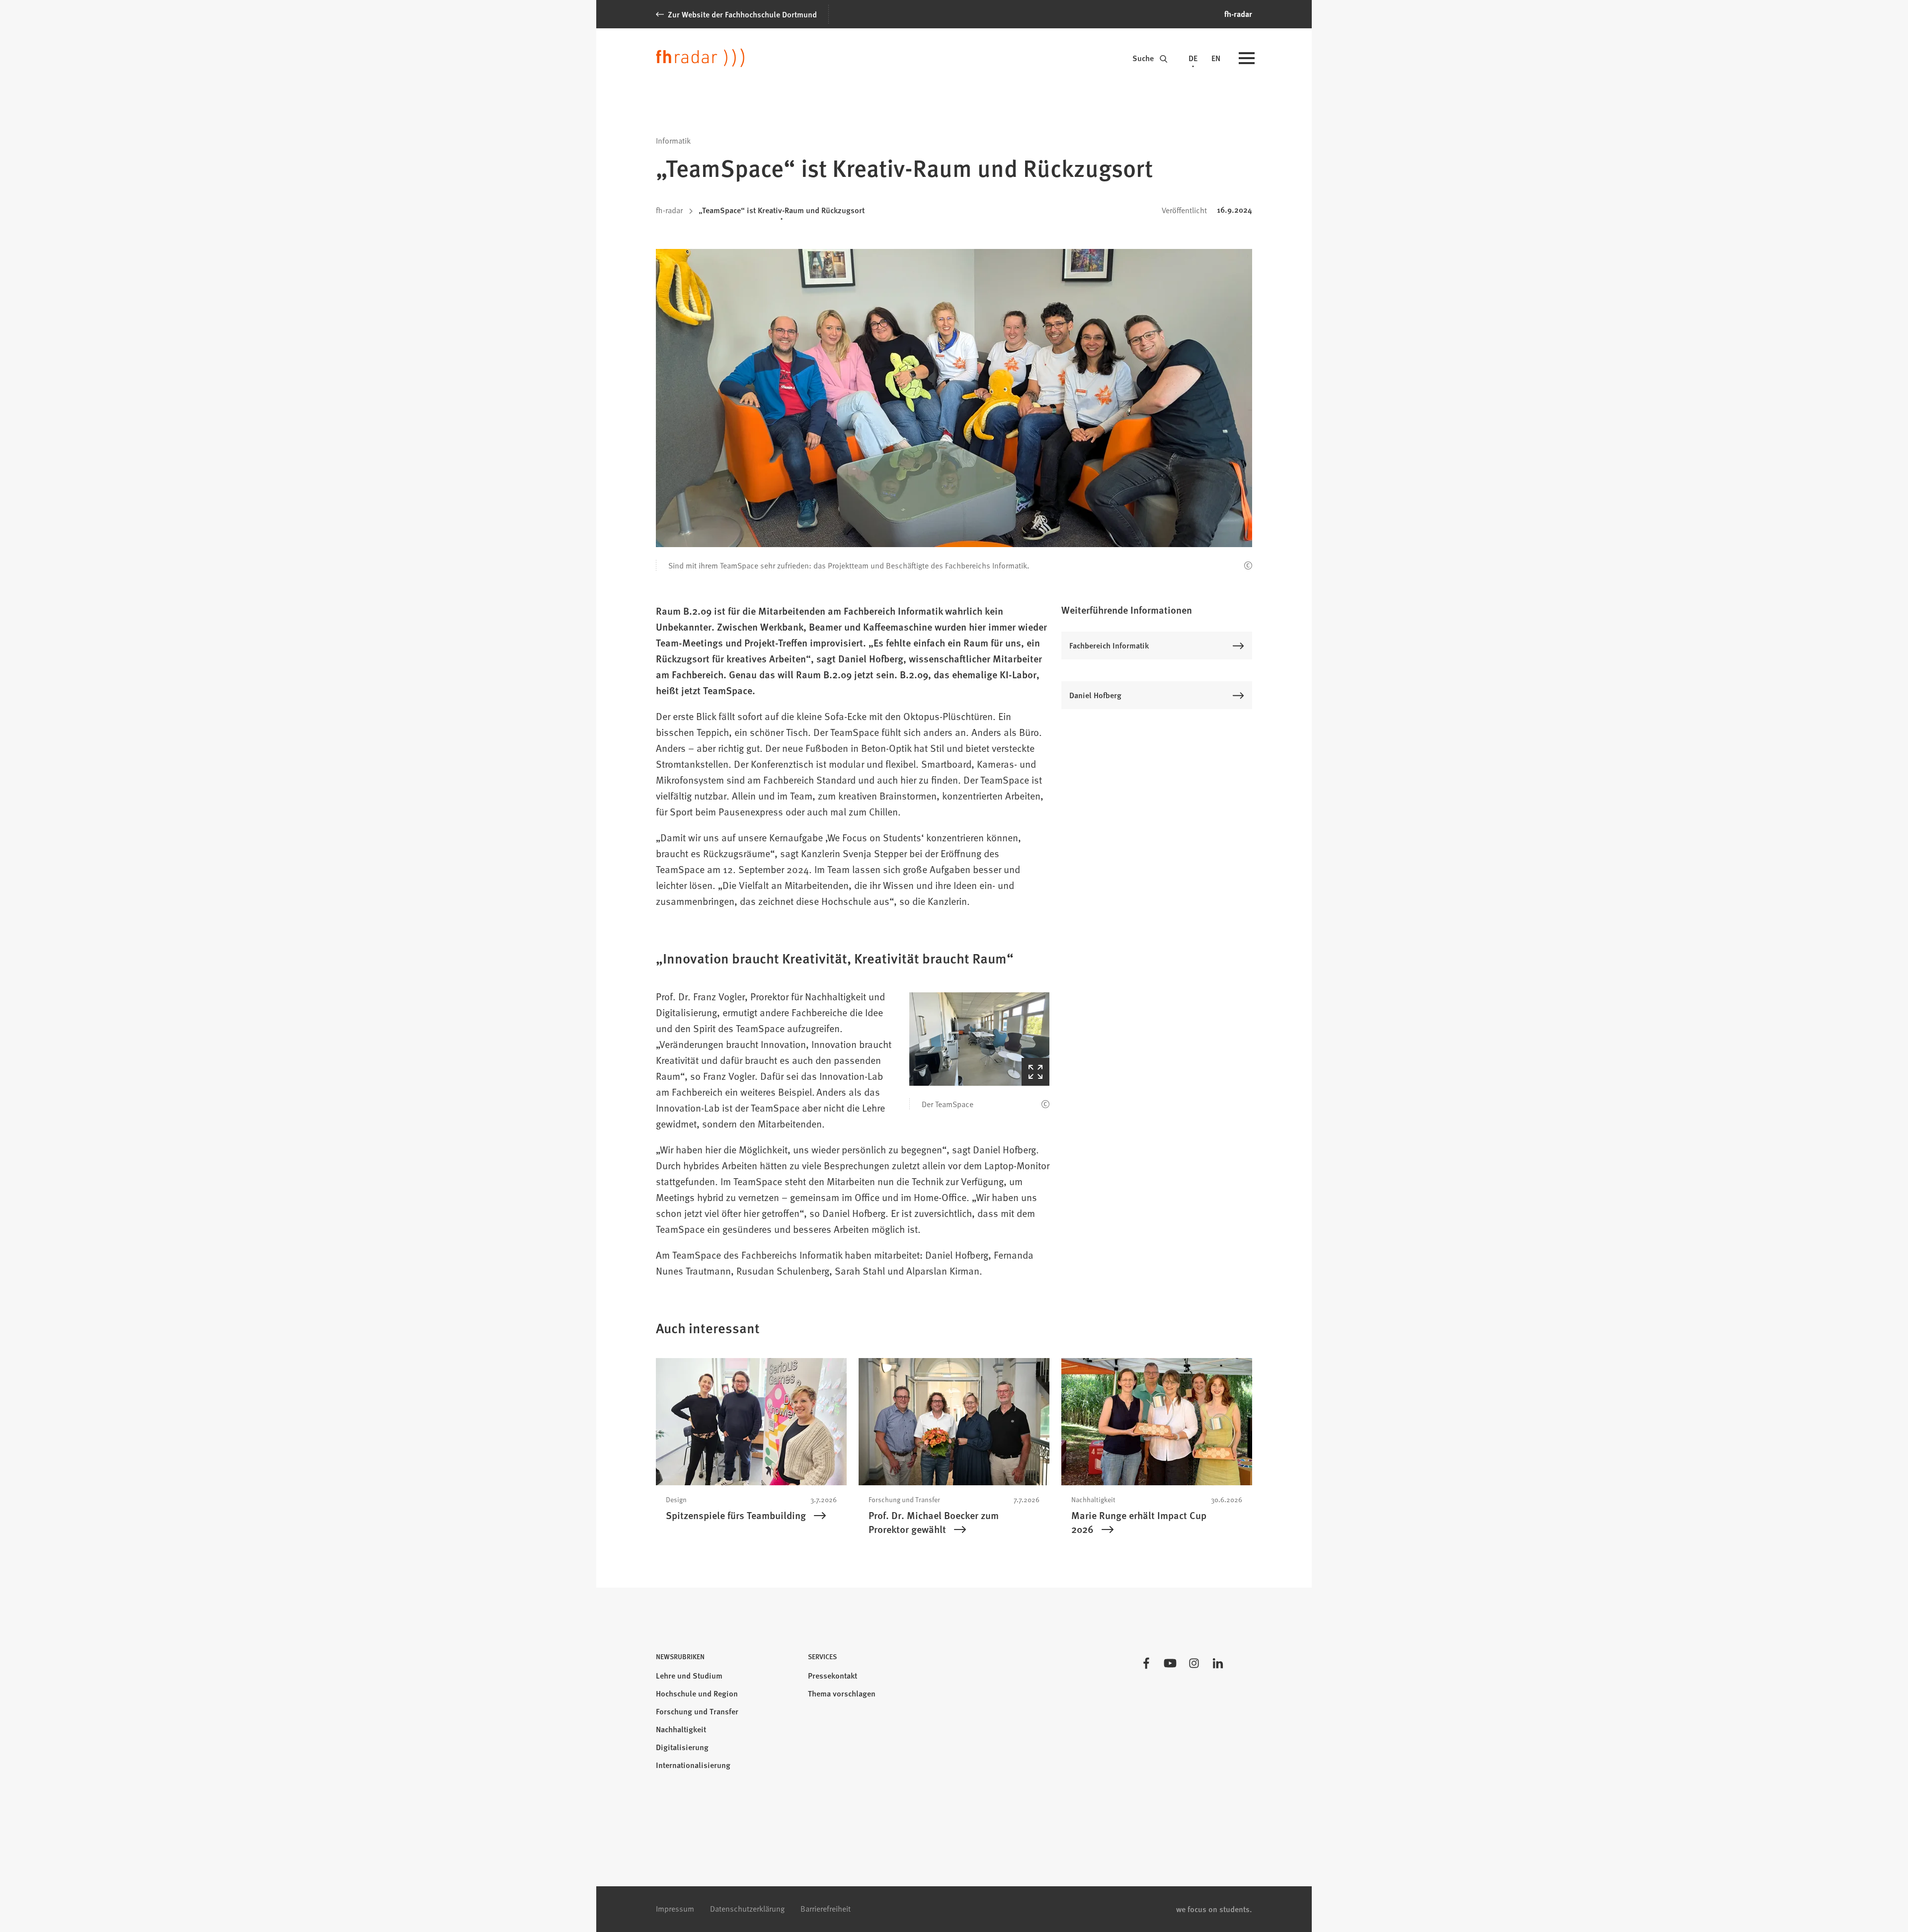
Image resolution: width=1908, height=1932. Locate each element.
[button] (979, 1039)
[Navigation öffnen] (1247, 59)
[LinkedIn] (1218, 1663)
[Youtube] (1170, 1663)
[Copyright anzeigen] (1248, 565)
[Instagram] (1194, 1663)
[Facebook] (1146, 1663)
